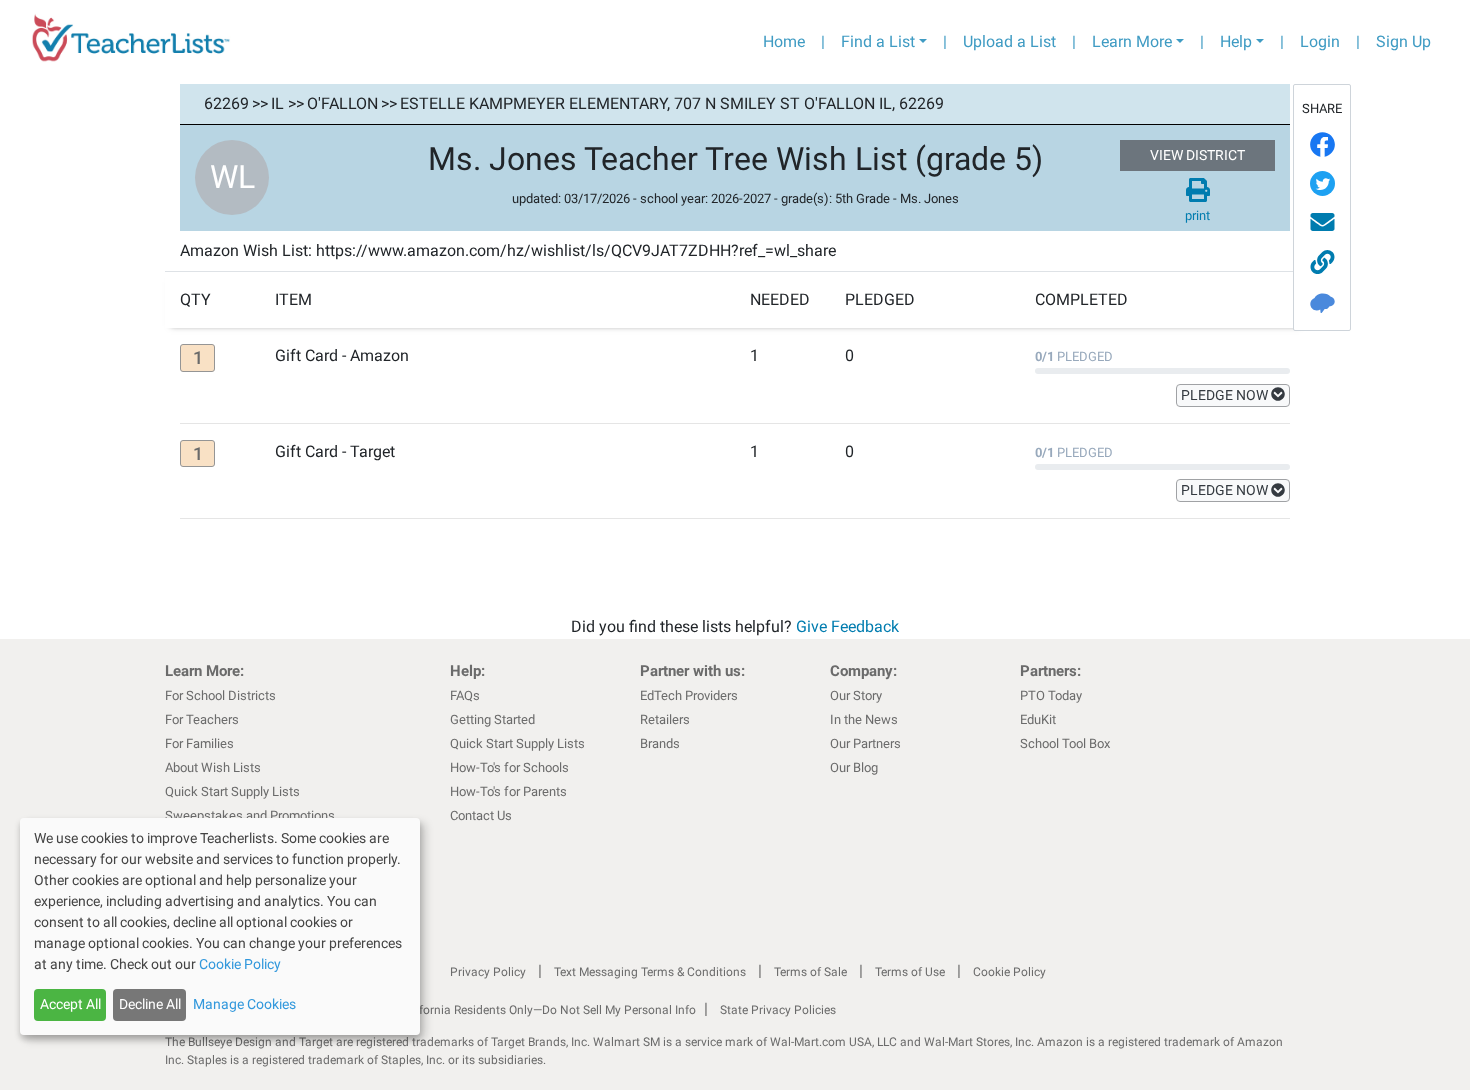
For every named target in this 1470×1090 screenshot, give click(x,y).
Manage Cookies (244, 1004)
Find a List (878, 41)
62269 (226, 103)
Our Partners (865, 743)
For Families (199, 743)
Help (1236, 41)
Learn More (1132, 41)
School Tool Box (1065, 743)
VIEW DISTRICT (1197, 155)
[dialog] (220, 926)
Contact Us (481, 815)
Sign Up (1403, 41)
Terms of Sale (810, 972)
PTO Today (1051, 695)
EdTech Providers (689, 695)
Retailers (665, 719)
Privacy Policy (488, 972)
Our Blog (854, 767)
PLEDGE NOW (1226, 395)
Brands (660, 743)
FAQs (465, 695)
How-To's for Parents (508, 791)
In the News (864, 719)
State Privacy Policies (778, 1010)
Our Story (856, 695)
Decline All (150, 1004)
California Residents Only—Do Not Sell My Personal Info (547, 1010)
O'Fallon (342, 103)
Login (1320, 41)
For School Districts (220, 695)
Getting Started (492, 719)
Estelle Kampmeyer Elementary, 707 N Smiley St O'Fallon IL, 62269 (672, 103)
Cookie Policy (1009, 972)
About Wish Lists (213, 767)
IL (277, 103)
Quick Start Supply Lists (232, 791)
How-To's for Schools (509, 767)
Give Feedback (847, 626)
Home (784, 41)
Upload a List (1009, 41)
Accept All (70, 1004)
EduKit (1038, 719)
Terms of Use (910, 972)
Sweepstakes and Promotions (250, 815)
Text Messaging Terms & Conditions (650, 972)
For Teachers (202, 719)
